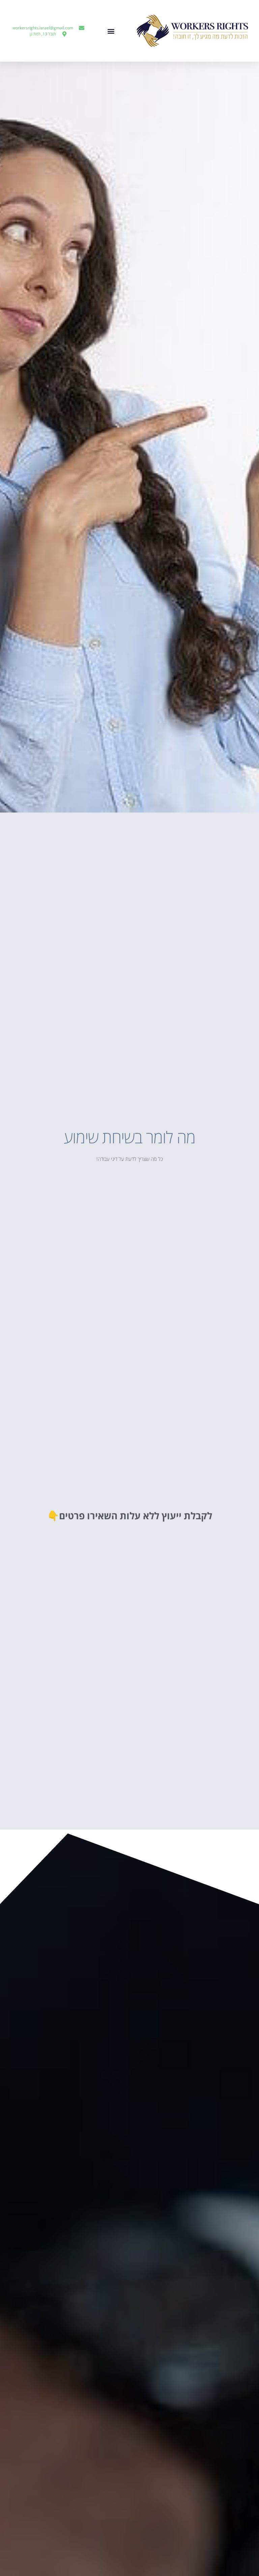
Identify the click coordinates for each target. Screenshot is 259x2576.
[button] (111, 31)
